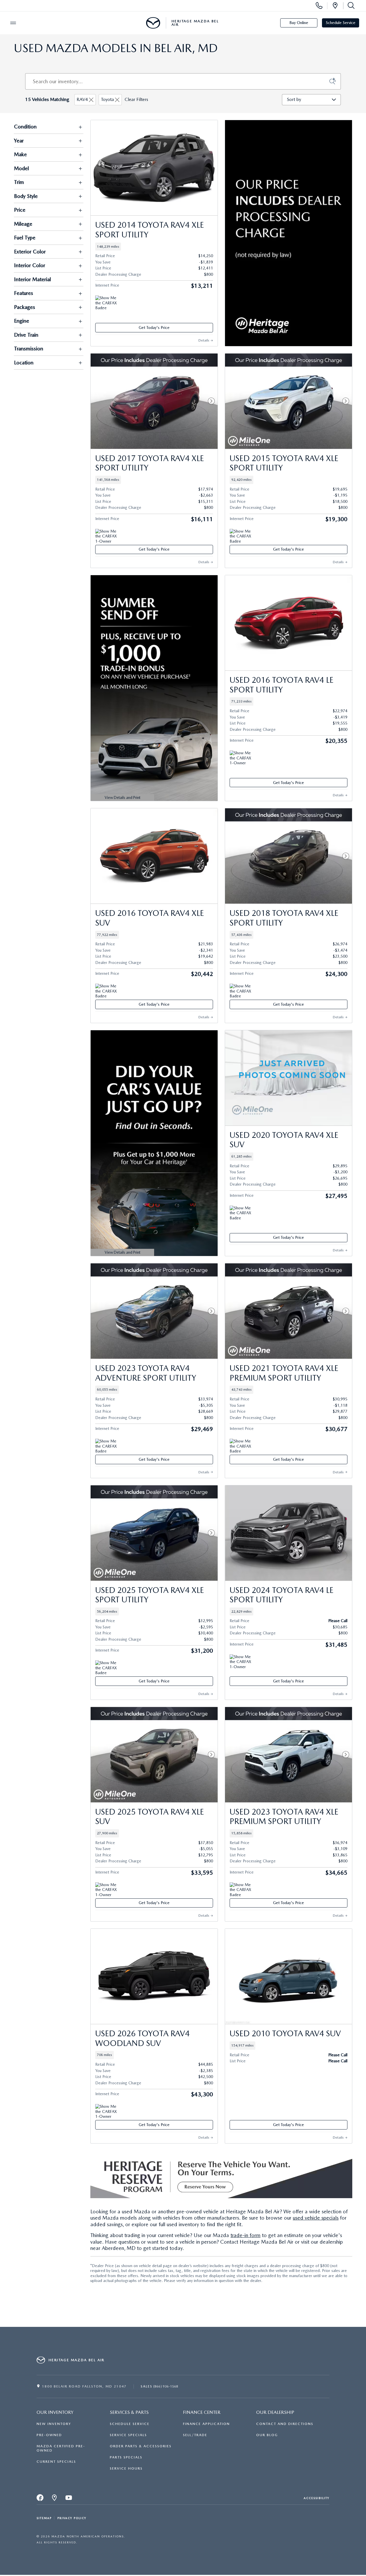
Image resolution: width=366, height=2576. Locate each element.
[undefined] (221, 2176)
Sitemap (44, 2518)
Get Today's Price (154, 328)
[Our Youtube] (69, 2499)
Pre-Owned (49, 2435)
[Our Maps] (55, 2499)
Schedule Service (341, 23)
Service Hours (126, 2468)
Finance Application (206, 2424)
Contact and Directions (285, 2424)
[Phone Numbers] (319, 6)
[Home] (153, 23)
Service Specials (128, 2435)
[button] (154, 247)
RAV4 (82, 99)
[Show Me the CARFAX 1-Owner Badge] (106, 536)
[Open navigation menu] (13, 23)
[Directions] (335, 6)
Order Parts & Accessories (141, 2446)
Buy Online (299, 23)
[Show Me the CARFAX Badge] (106, 302)
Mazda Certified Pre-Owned (61, 2448)
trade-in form (245, 2235)
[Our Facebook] (40, 2499)
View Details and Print (117, 798)
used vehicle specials (316, 2218)
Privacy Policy (72, 2518)
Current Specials (56, 2462)
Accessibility (317, 2498)
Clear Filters (136, 99)
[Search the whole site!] (350, 6)
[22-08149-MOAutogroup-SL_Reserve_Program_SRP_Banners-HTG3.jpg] (221, 2177)
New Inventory (54, 2424)
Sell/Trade (195, 2435)
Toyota (107, 99)
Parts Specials (126, 2457)
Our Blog (267, 2435)
